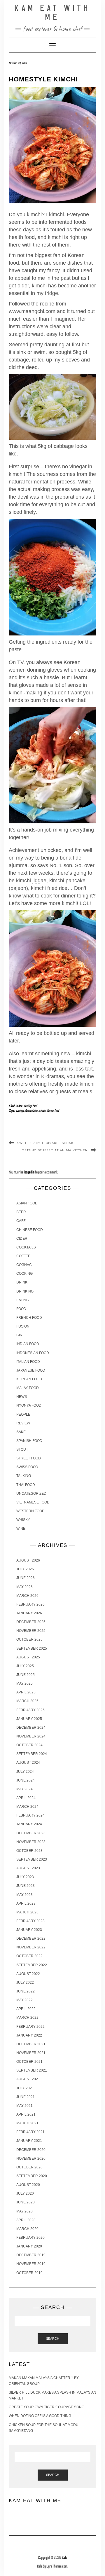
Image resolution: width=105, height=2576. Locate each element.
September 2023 (32, 1859)
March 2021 (27, 2123)
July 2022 (25, 1983)
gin (19, 1335)
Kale (64, 2558)
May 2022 (24, 2000)
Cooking (28, 1106)
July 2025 (25, 1666)
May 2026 (24, 1587)
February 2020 (30, 2238)
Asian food (27, 1203)
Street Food (29, 1458)
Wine (21, 1529)
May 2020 (24, 2211)
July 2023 (25, 1877)
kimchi (42, 1111)
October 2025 (29, 1639)
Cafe (21, 1221)
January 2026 (29, 1613)
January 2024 (29, 1824)
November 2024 (31, 1736)
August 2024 (28, 1763)
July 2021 (25, 2088)
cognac (24, 1265)
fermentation (32, 1111)
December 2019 (31, 2255)
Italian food (28, 1362)
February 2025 (30, 1710)
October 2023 (29, 1851)
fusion (23, 1326)
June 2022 (26, 1991)
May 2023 (24, 1895)
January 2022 (29, 2035)
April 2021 (26, 2114)
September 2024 (32, 1754)
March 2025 (27, 1701)
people (23, 1414)
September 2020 (32, 2176)
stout (22, 1449)
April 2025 (26, 1692)
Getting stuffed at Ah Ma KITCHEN (55, 1150)
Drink (22, 1282)
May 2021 (24, 2106)
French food (29, 1318)
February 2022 (30, 2027)
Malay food (28, 1388)
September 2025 (32, 1648)
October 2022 (29, 1956)
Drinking (25, 1291)
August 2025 (28, 1657)
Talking (24, 1476)
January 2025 (29, 1719)
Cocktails (26, 1247)
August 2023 (28, 1868)
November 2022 (31, 1947)
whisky (23, 1520)
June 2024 (26, 1780)
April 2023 (26, 1903)
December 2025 (31, 1622)
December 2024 (31, 1728)
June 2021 (26, 2097)
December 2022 (31, 1938)
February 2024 (30, 1815)
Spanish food (29, 1441)
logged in (29, 1172)
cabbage (20, 1111)
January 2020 (29, 2246)
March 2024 (27, 1807)
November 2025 (31, 1631)
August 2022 (28, 1974)
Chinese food (30, 1230)
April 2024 (26, 1798)
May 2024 (24, 1789)
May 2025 (24, 1683)
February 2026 (30, 1604)
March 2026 (27, 1596)
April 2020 (26, 2220)
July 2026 (25, 1569)
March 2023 (27, 1912)
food (35, 1106)
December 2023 (31, 1833)
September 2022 (32, 1965)
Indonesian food (33, 1353)
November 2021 (31, 2053)
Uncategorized (31, 1494)
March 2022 (27, 2018)
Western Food (30, 1511)
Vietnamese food (33, 1502)
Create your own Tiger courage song (47, 2407)
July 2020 (25, 2193)
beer (21, 1212)
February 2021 (30, 2132)
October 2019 (29, 2273)
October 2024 (29, 1745)
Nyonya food (29, 1405)
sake (21, 1432)
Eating (23, 1300)
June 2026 (26, 1578)
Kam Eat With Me (52, 13)
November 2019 (31, 2264)
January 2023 (29, 1930)
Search (53, 2339)
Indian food (28, 1344)
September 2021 (32, 2070)
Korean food (53, 1111)
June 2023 (26, 1886)
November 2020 (31, 2158)
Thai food (26, 1485)
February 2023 (30, 1921)
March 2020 (27, 2229)
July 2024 (25, 1772)
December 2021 (31, 2044)
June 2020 (26, 2202)
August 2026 (28, 1560)
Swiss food (27, 1467)
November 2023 (31, 1842)
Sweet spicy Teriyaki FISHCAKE (47, 1143)
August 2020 (28, 2185)
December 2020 (31, 2150)
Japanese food (31, 1370)
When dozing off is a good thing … (42, 2416)
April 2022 (26, 2009)
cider (22, 1239)
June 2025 (26, 1675)
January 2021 (29, 2141)
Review (23, 1423)
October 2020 (29, 2167)
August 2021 (28, 2079)
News (22, 1397)
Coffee (23, 1256)
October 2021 (29, 2062)
